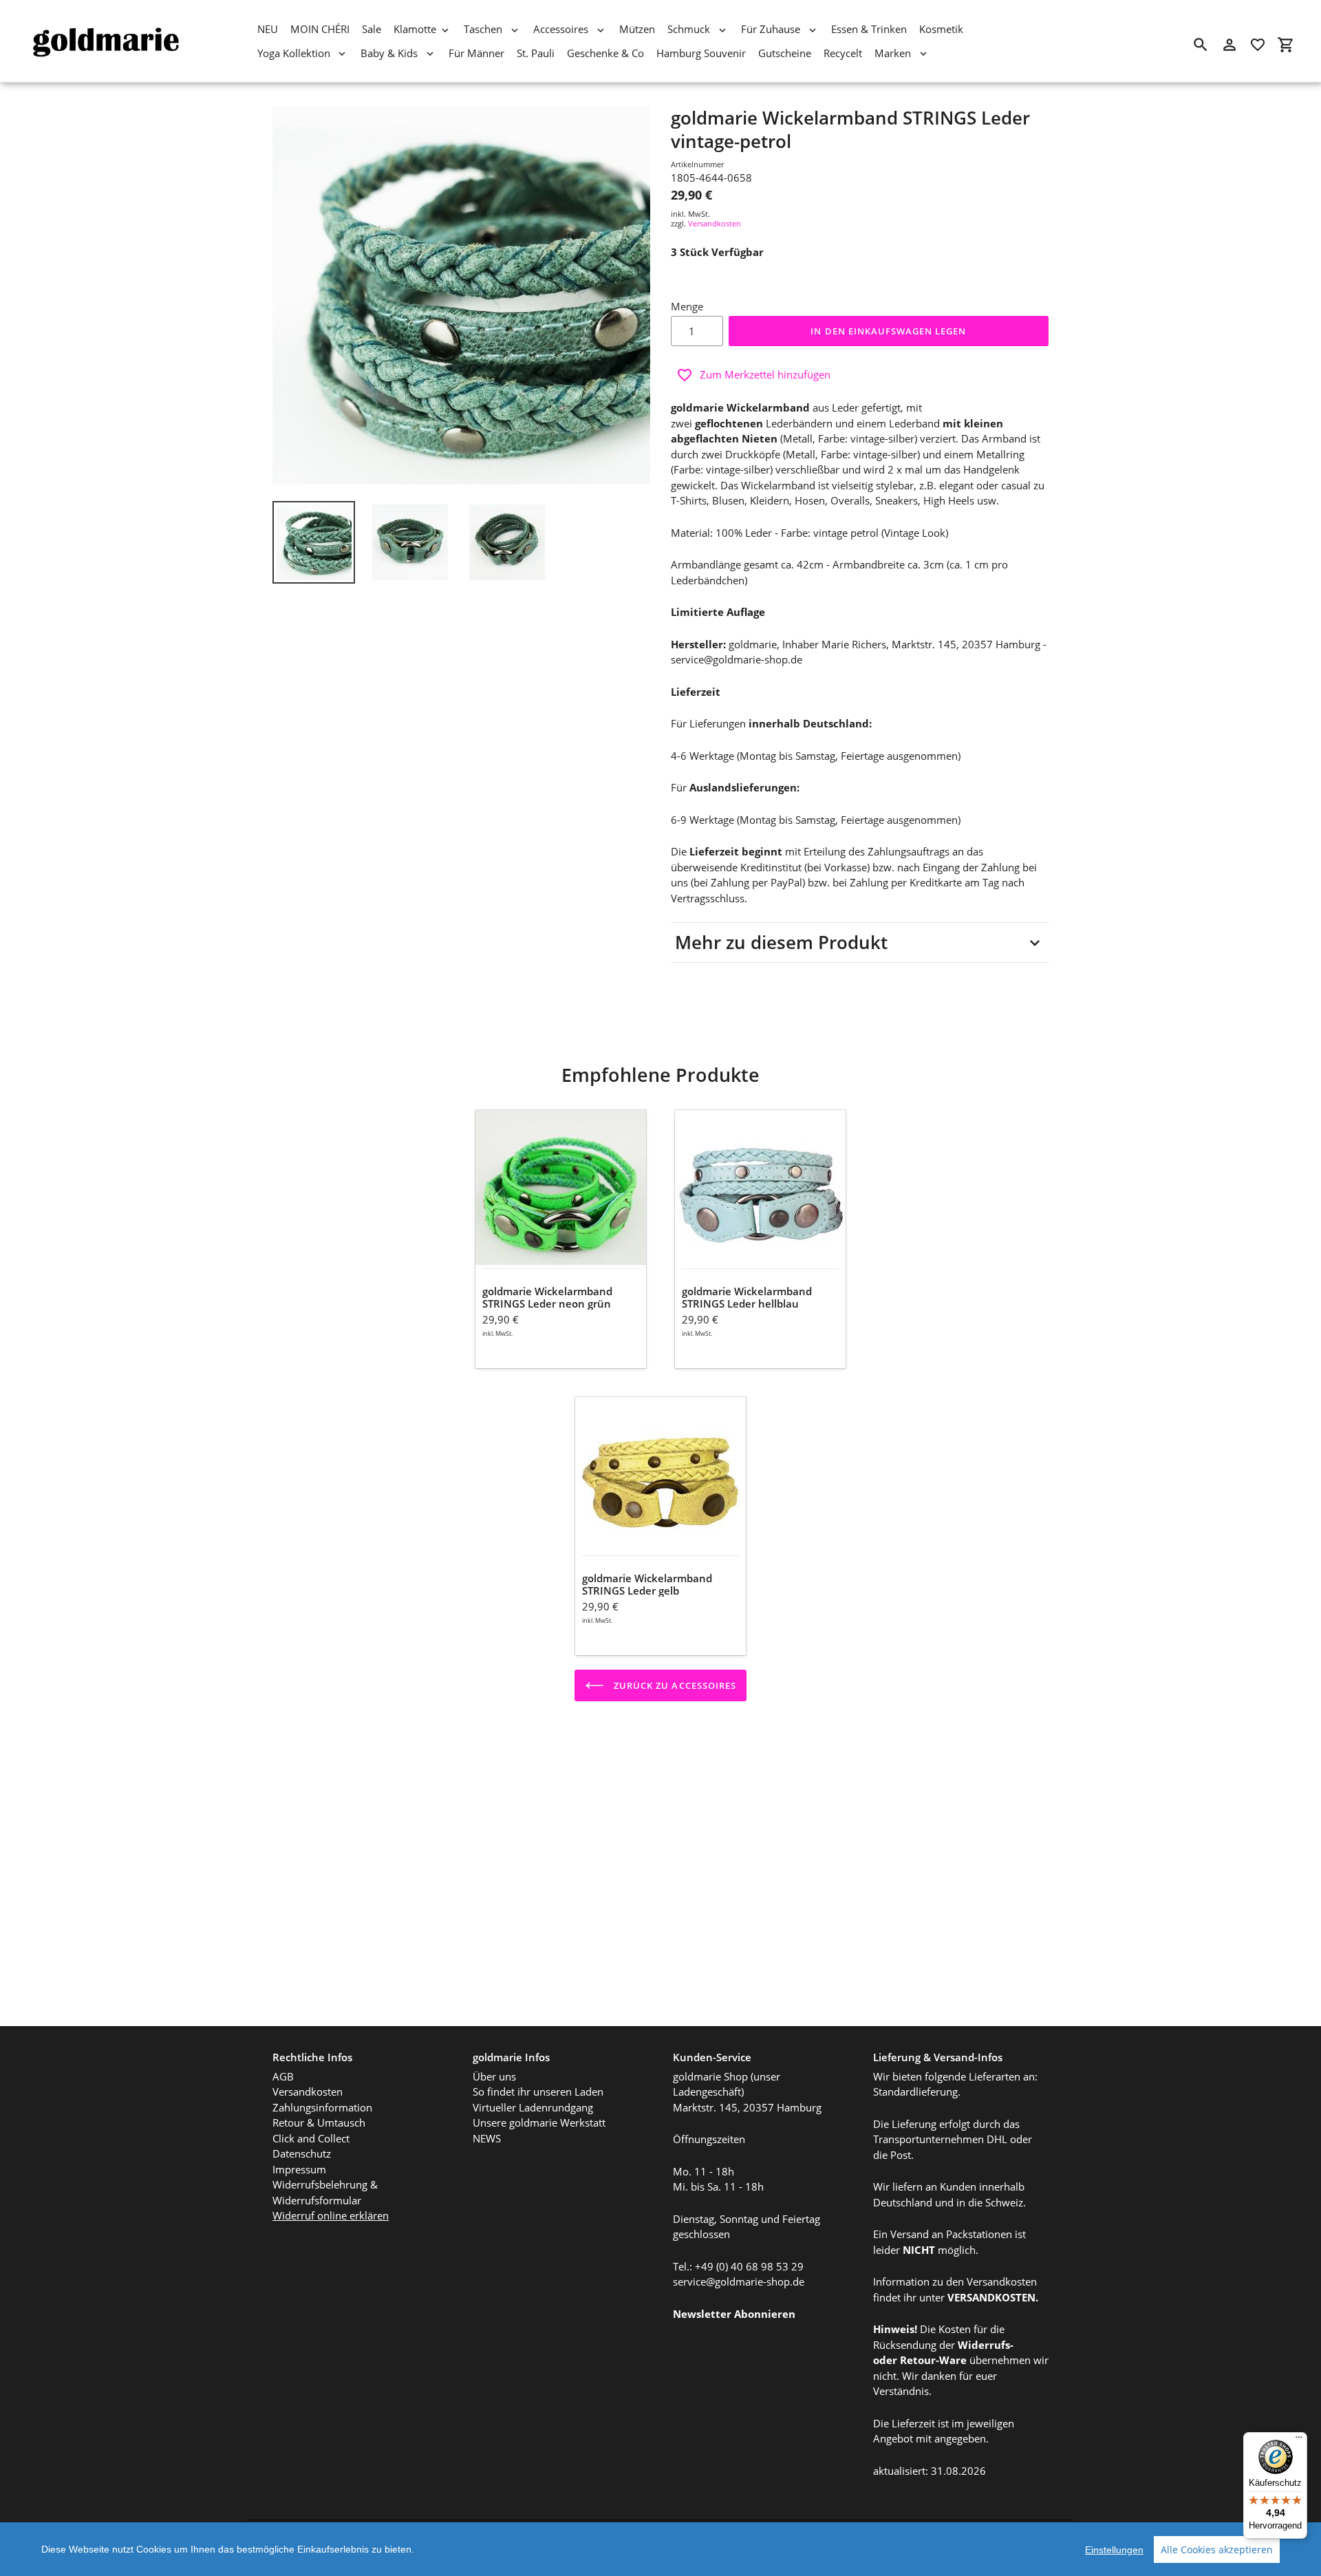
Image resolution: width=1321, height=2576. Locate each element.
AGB (283, 2076)
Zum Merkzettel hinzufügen (765, 374)
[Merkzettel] (1258, 45)
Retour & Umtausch (319, 2122)
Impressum (299, 2169)
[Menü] (1299, 2440)
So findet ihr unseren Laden (538, 2091)
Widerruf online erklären (331, 2215)
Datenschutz (302, 2153)
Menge (687, 306)
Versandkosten (715, 223)
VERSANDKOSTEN (991, 2297)
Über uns (494, 2076)
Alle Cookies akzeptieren (1217, 2550)
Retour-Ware (933, 2360)
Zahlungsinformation (322, 2107)
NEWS (487, 2138)
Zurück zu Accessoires (674, 1685)
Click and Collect (311, 2138)
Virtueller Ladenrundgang (533, 2107)
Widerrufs (984, 2345)
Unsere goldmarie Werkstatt (539, 2122)
